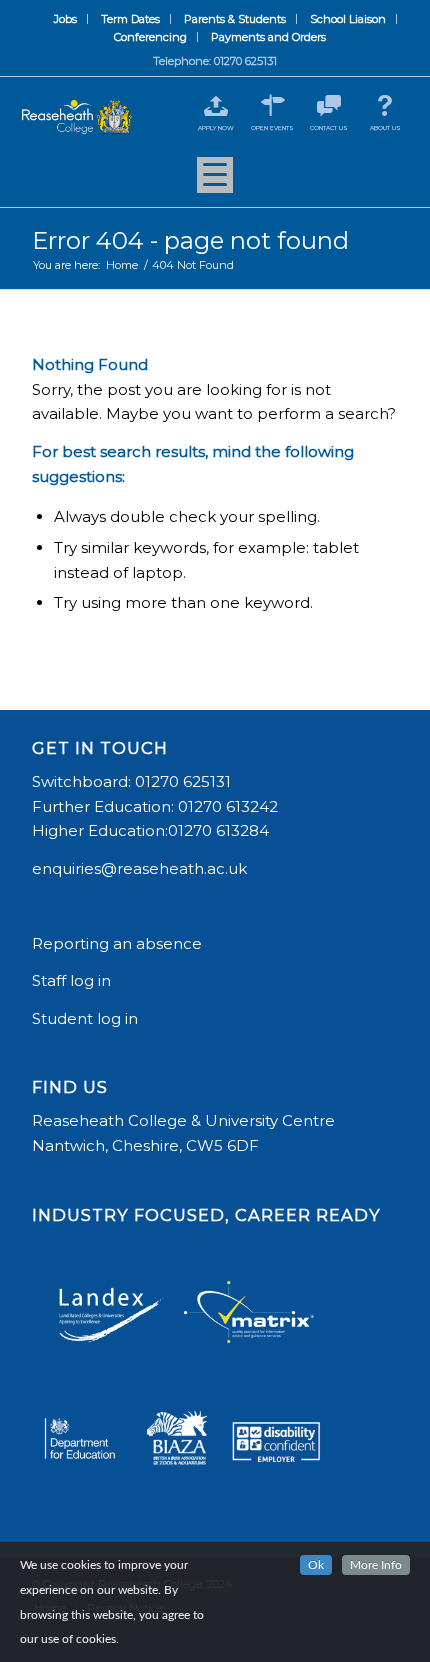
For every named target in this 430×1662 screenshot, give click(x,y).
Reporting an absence (119, 943)
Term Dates (130, 19)
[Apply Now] (216, 105)
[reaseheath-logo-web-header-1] (77, 117)
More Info (376, 1565)
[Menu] (215, 182)
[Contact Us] (328, 105)
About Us (385, 128)
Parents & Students (235, 19)
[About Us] (385, 105)
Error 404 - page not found (190, 240)
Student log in (87, 1018)
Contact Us (329, 128)
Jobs (65, 19)
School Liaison (348, 19)
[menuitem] (66, 19)
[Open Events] (272, 105)
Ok (316, 1565)
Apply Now (216, 128)
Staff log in (71, 980)
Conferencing (150, 37)
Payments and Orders (268, 37)
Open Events (272, 128)
